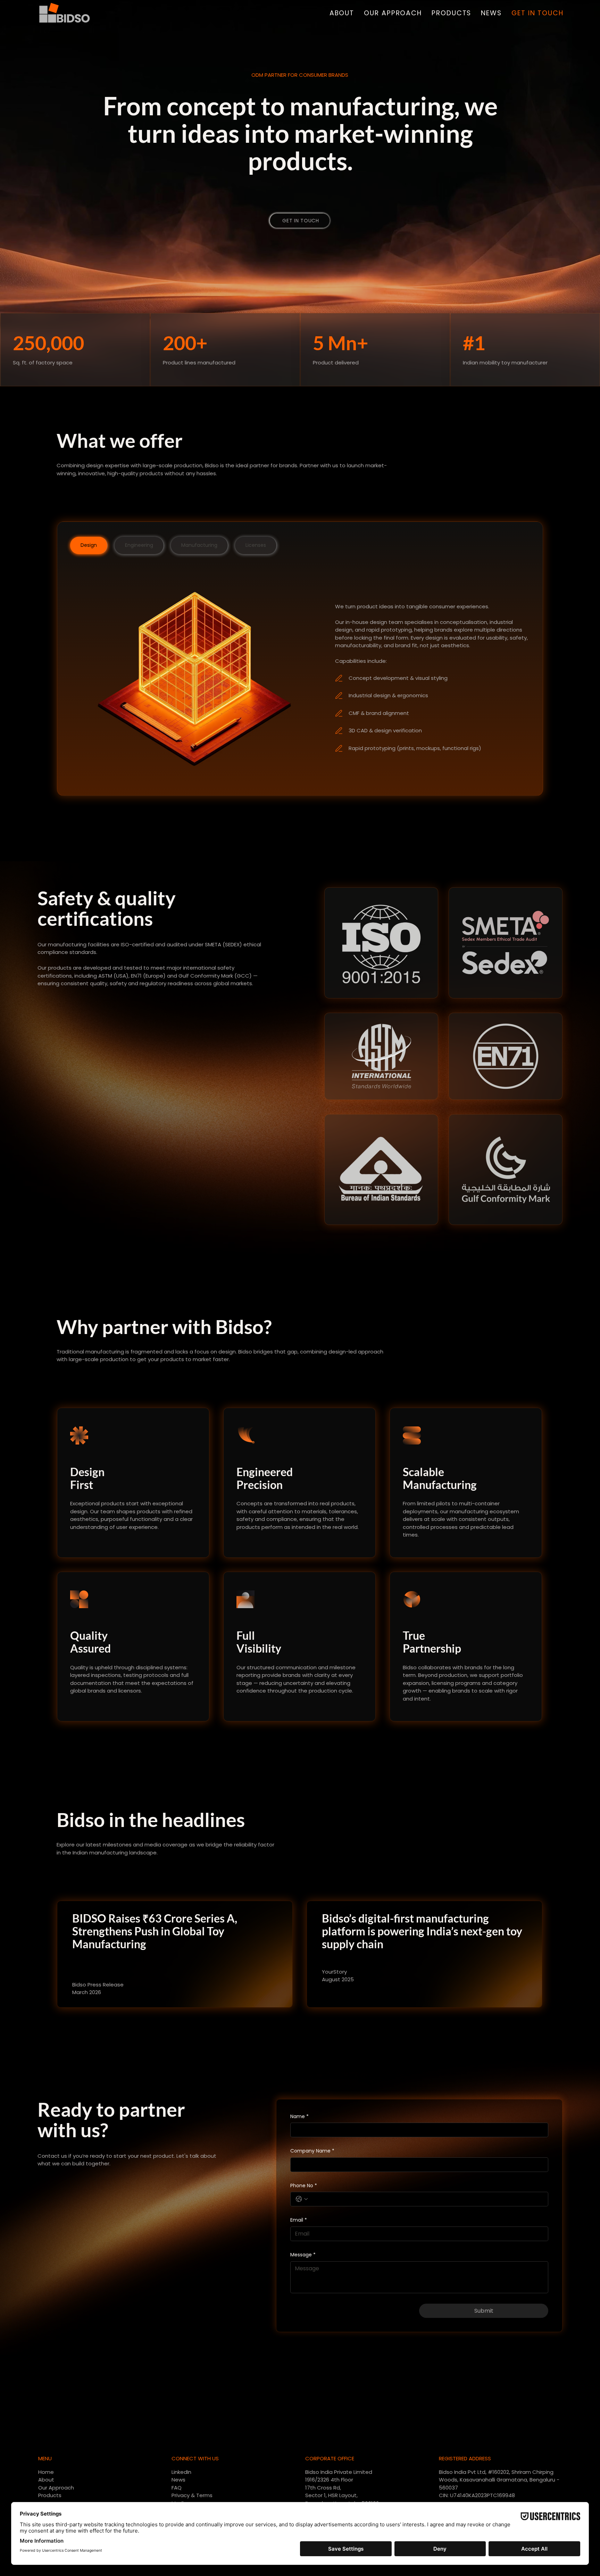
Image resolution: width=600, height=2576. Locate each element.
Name (299, 2117)
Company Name (312, 2151)
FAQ (177, 2488)
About (46, 2480)
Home (46, 2472)
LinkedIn (181, 2472)
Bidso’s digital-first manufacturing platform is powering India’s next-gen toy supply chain (422, 1931)
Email (299, 2220)
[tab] (89, 545)
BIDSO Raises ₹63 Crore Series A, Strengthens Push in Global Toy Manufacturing (155, 1931)
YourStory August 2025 (338, 1976)
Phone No (304, 2186)
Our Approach (56, 2488)
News (178, 2480)
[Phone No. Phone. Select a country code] (302, 2199)
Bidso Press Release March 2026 (98, 1989)
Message (303, 2255)
